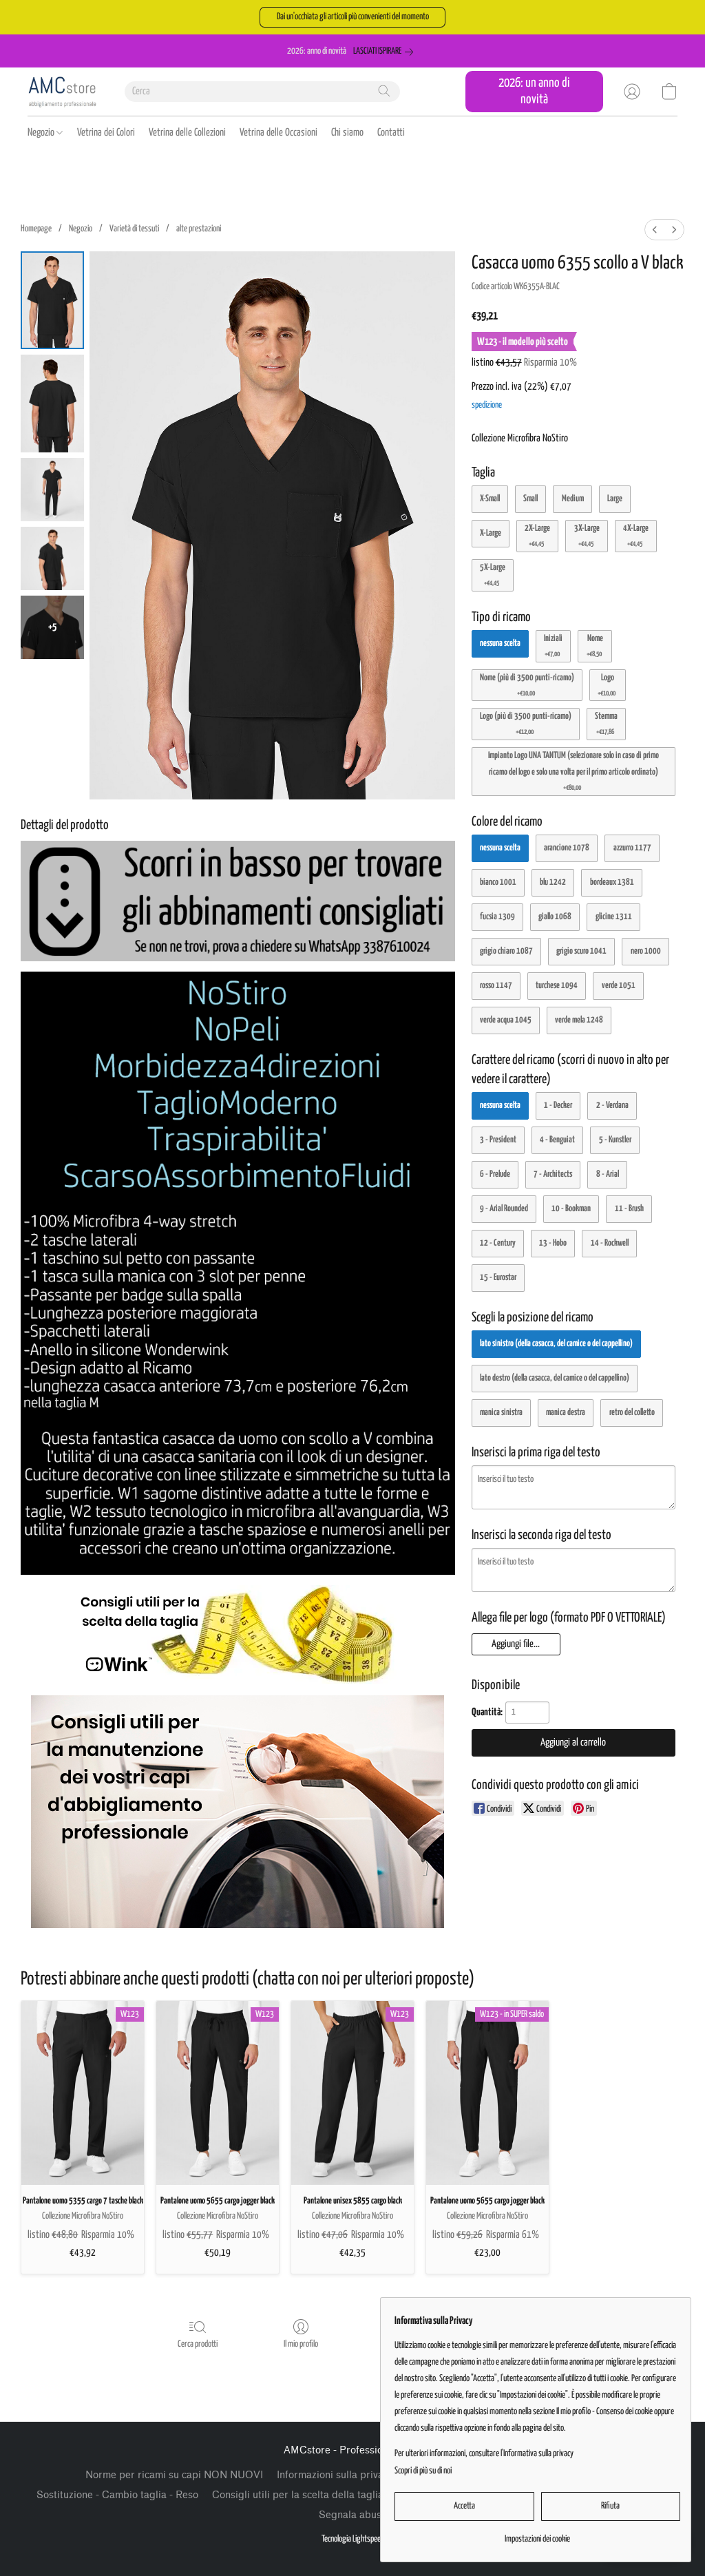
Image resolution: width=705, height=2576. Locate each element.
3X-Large (587, 536)
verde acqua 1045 (506, 1020)
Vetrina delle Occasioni (278, 133)
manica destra (566, 1413)
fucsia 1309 (497, 917)
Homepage (36, 229)
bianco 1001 (498, 882)
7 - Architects (553, 1174)
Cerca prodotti (198, 2344)
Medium (573, 499)
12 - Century (498, 1243)
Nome (595, 646)
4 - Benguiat (557, 1140)
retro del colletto (632, 1413)
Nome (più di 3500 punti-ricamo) (527, 685)
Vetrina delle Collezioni (187, 133)
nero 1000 (646, 951)
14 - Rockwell (610, 1243)
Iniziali (553, 646)
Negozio (42, 133)
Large (615, 499)
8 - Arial (608, 1174)
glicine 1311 (614, 917)
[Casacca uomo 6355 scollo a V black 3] (52, 558)
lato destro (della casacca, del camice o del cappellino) (555, 1378)
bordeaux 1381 (612, 882)
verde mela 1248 (579, 1020)
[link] (386, 52)
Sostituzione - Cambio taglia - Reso (117, 2495)
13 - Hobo (553, 1243)
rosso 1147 (496, 986)
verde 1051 (619, 986)
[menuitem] (655, 230)
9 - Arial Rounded (504, 1209)
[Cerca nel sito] (384, 91)
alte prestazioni (199, 229)
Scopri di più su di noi (423, 2471)
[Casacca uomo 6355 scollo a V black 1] (52, 404)
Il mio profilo (301, 2344)
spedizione (487, 405)
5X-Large (493, 575)
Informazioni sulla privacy (335, 2475)
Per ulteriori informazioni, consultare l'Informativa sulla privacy (484, 2454)
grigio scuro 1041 (581, 951)
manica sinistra (501, 1413)
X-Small (490, 499)
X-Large (491, 533)
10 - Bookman (571, 1209)
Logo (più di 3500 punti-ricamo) (526, 724)
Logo (607, 685)
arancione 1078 (567, 848)
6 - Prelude (495, 1174)
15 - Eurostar (498, 1278)
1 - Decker (558, 1106)
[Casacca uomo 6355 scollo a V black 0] (52, 300)
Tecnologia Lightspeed (353, 2539)
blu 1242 (553, 882)
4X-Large (636, 536)
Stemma (606, 724)
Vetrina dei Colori (106, 133)
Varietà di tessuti (134, 229)
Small (530, 499)
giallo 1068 (555, 917)
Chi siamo (347, 133)
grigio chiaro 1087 (506, 951)
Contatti (391, 133)
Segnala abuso (353, 2515)
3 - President (498, 1140)
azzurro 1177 (632, 848)
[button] (352, 17)
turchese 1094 (557, 986)
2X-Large (537, 536)
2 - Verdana (612, 1106)
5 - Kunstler (615, 1140)
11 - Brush (629, 1209)
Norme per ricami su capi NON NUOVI (174, 2475)
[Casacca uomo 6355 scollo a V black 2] (52, 490)
